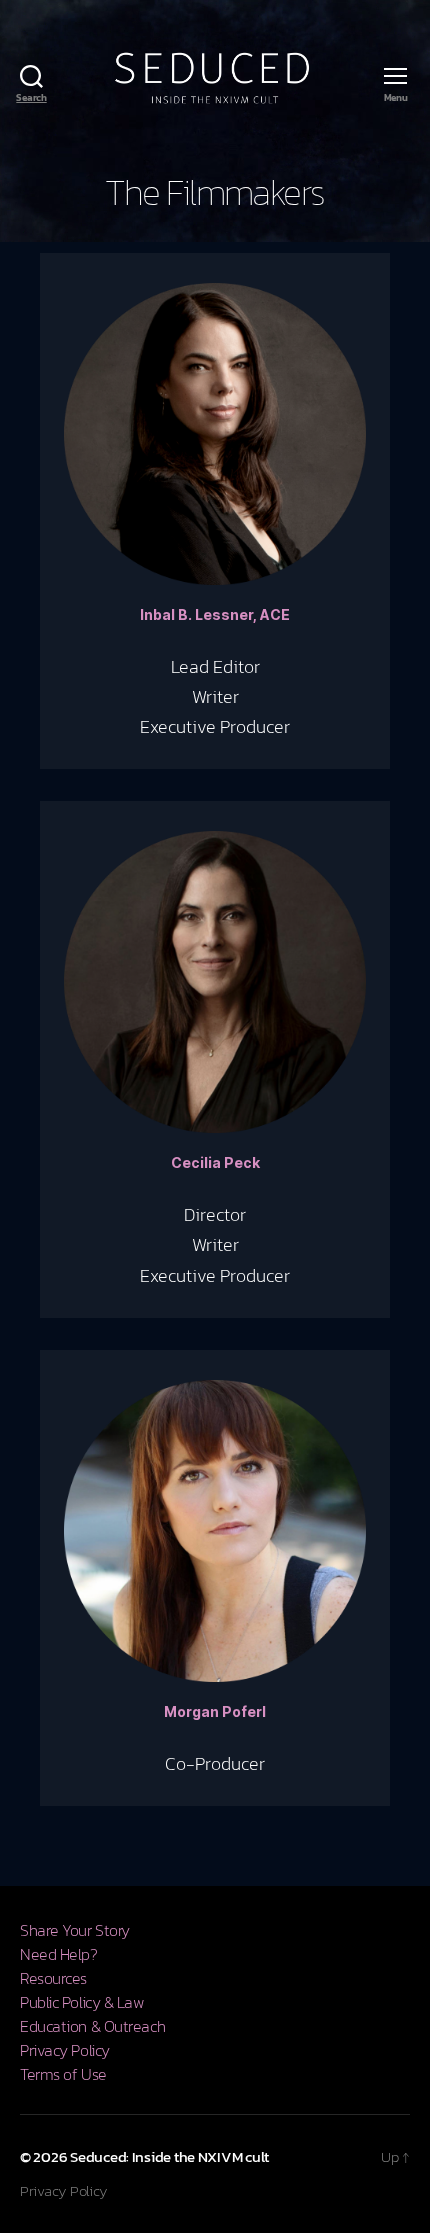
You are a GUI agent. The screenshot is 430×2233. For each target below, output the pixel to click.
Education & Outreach (92, 2026)
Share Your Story (75, 1930)
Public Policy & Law (82, 2002)
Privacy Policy (65, 2050)
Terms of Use (63, 2074)
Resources (53, 1978)
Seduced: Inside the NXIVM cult (169, 2156)
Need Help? (59, 1954)
